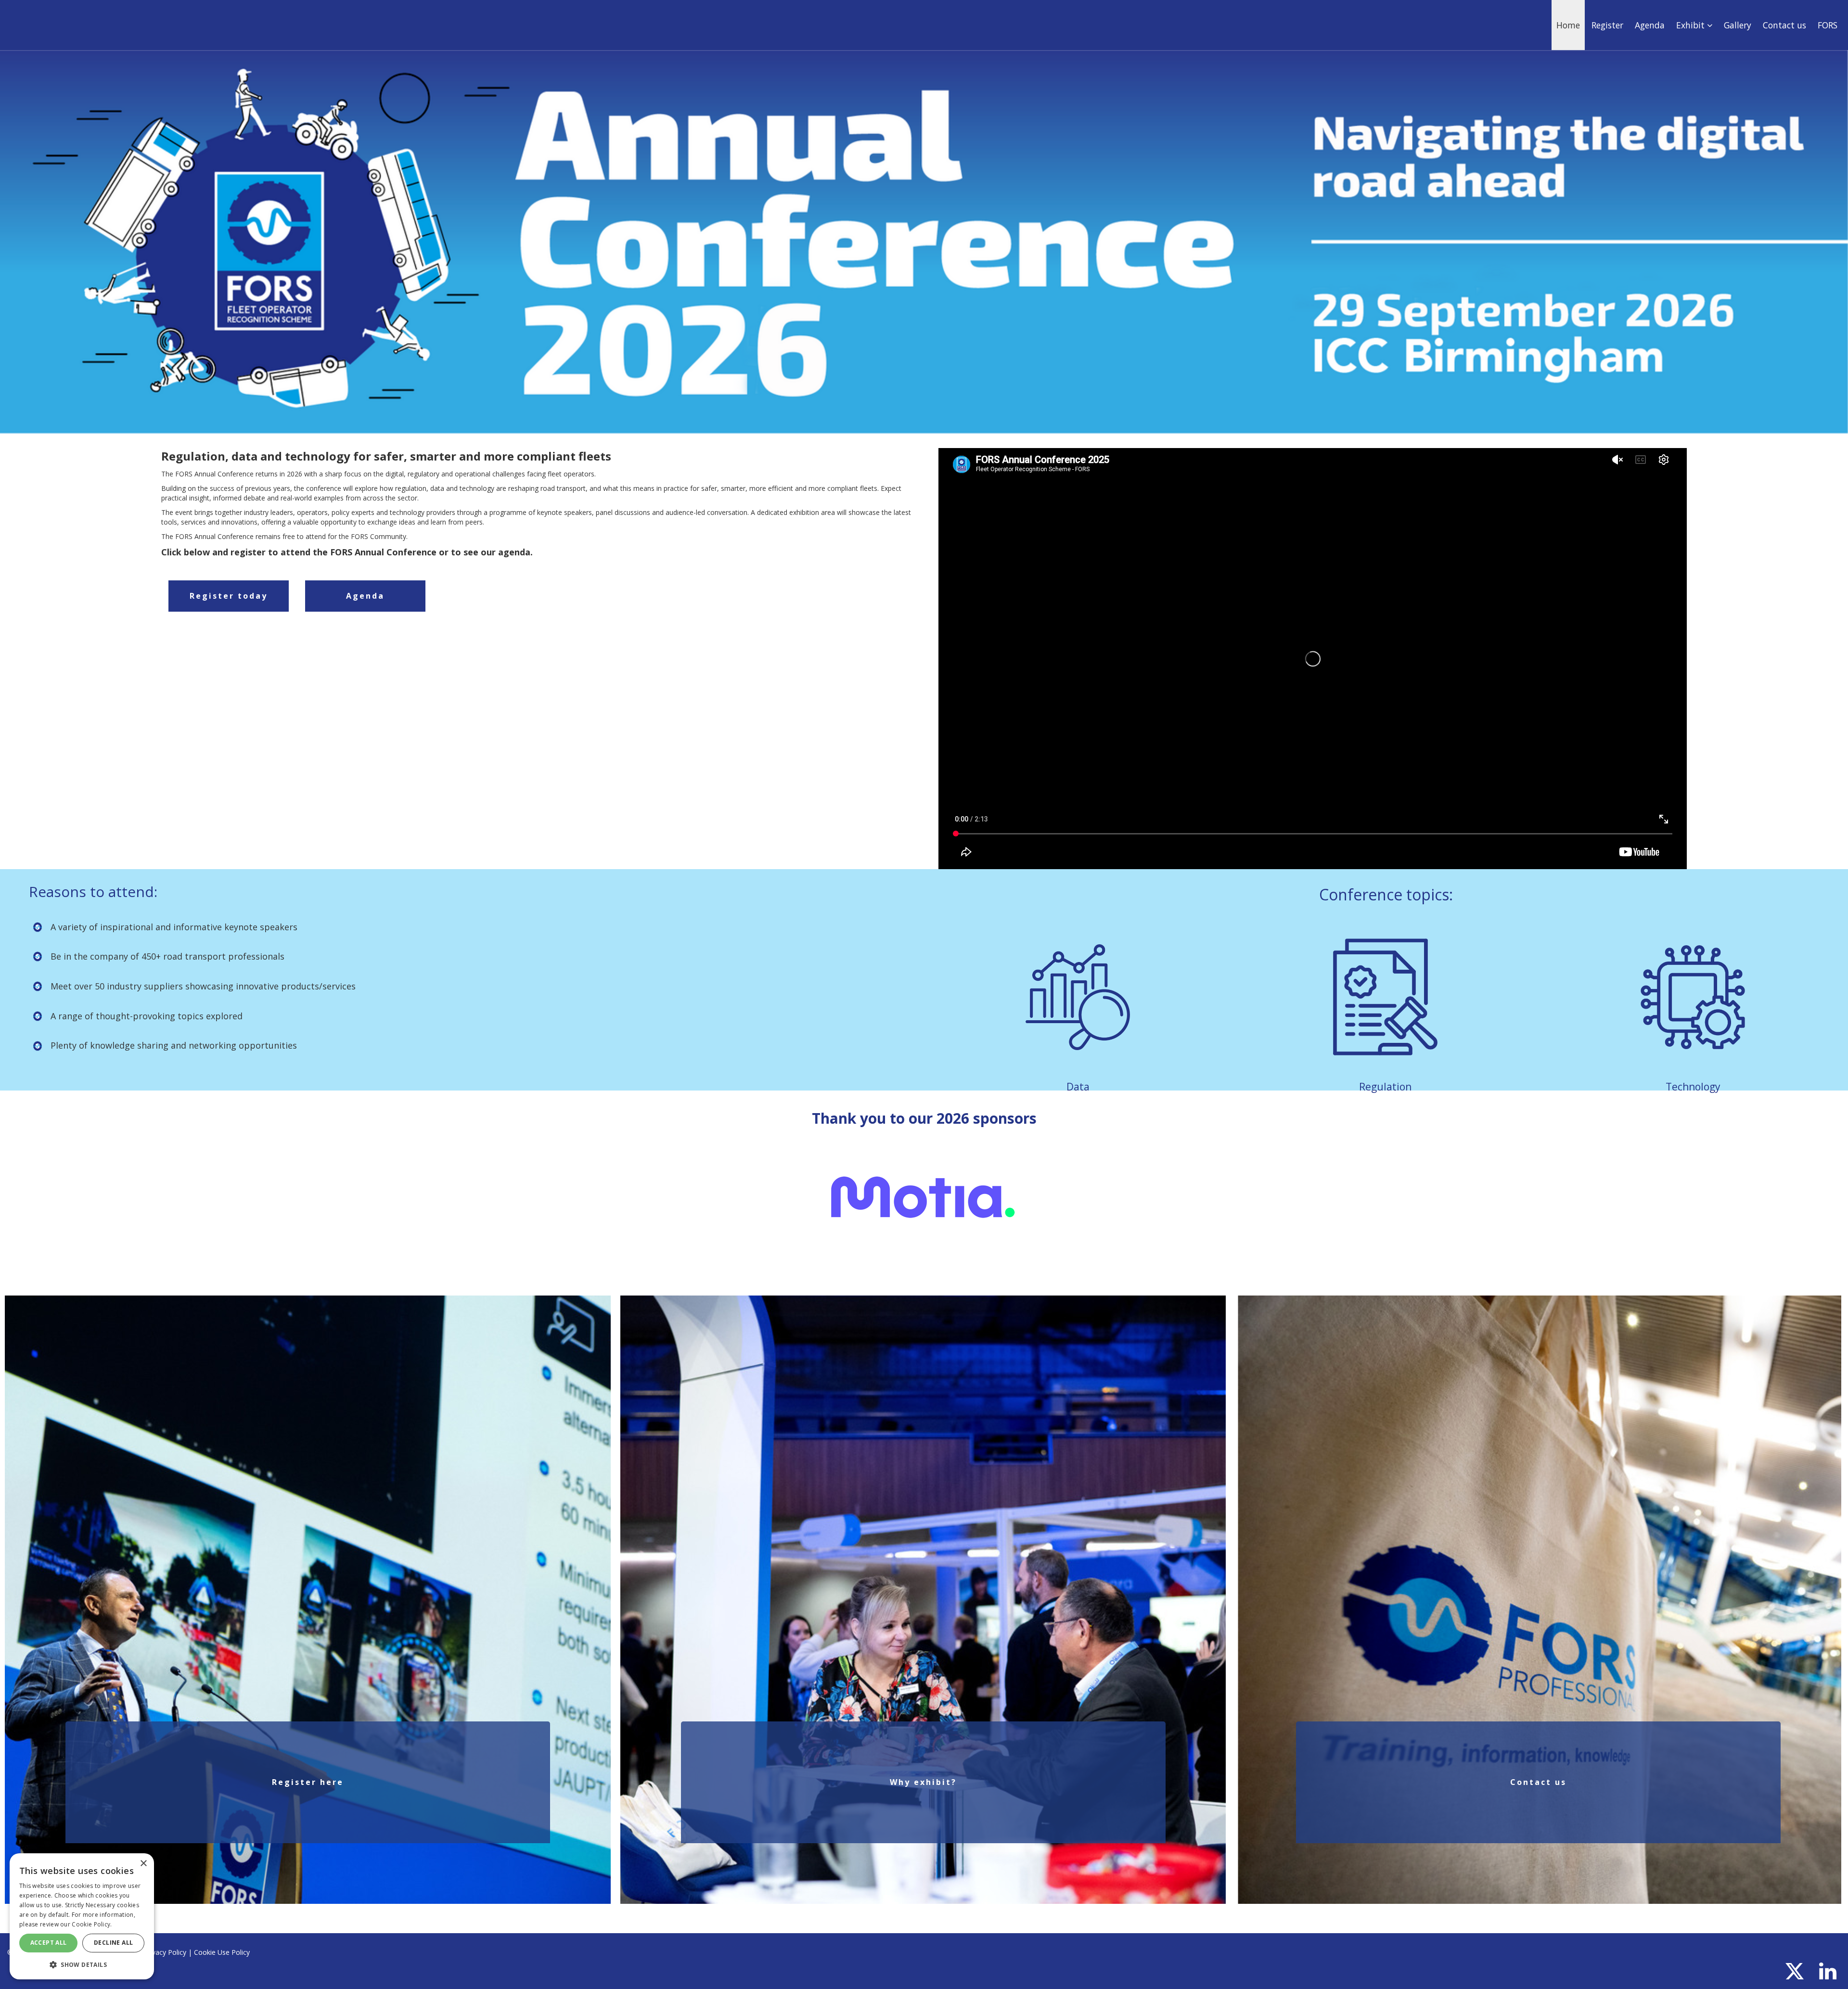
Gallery (1738, 25)
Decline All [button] (113, 1943)
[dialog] (82, 1916)
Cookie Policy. (92, 1924)
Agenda (1650, 25)
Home (1568, 25)
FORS (1828, 25)
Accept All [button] (49, 1943)
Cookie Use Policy (222, 1952)
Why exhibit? (923, 1782)
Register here (308, 1782)
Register (1607, 25)
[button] (82, 1964)
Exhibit (1692, 25)
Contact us (1784, 25)
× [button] (143, 1864)
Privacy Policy (165, 1952)
